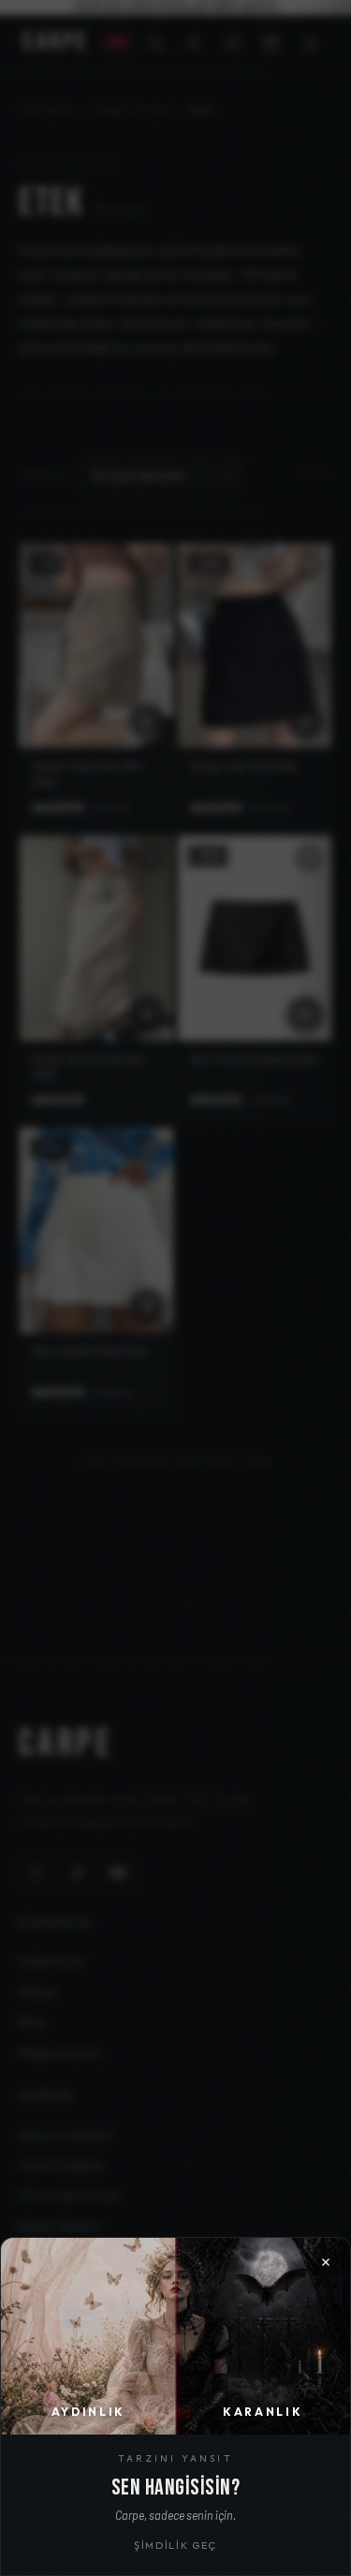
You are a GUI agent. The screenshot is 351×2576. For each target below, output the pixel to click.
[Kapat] (175, 1288)
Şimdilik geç (175, 2545)
